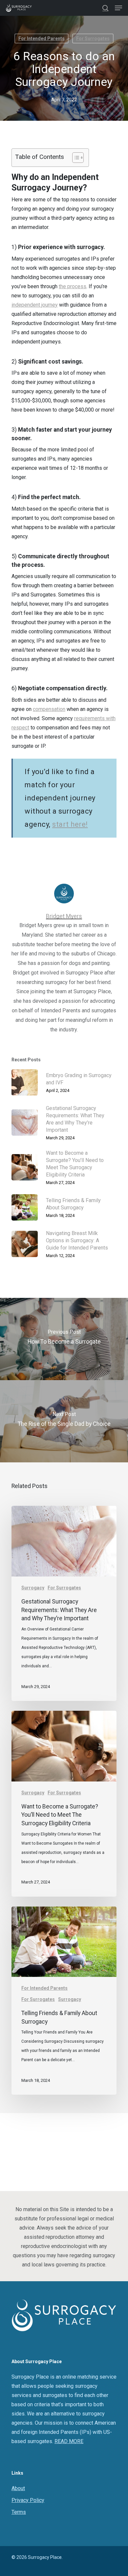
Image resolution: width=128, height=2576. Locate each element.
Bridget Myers (64, 916)
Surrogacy (33, 1588)
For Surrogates (93, 38)
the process (73, 286)
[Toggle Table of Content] (75, 158)
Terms (19, 2512)
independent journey (35, 305)
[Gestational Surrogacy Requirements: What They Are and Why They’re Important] (64, 1603)
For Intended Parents (42, 38)
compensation (49, 709)
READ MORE (69, 2441)
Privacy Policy (28, 2500)
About (18, 2488)
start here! (70, 824)
